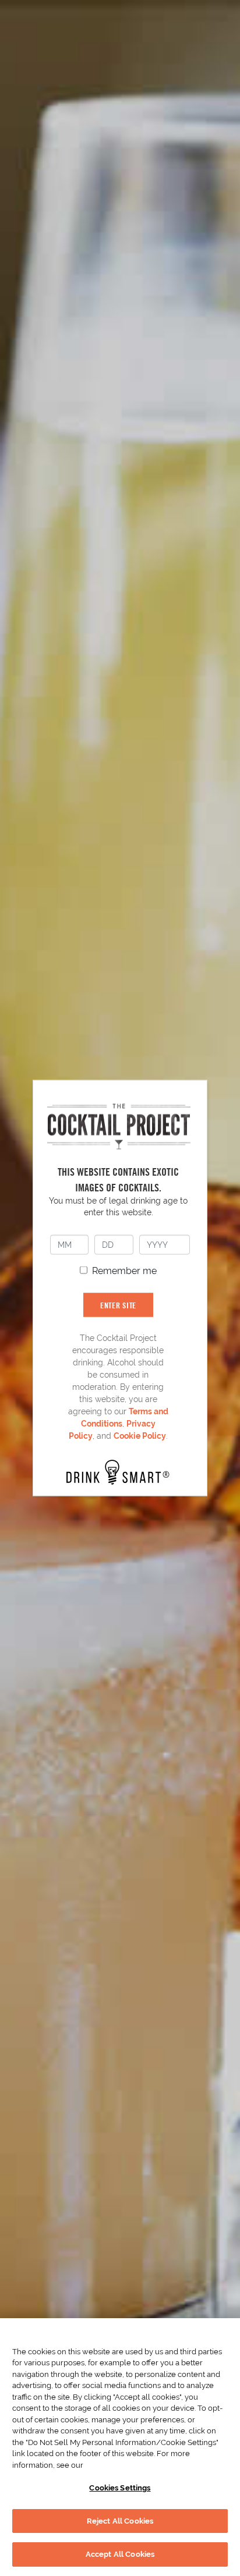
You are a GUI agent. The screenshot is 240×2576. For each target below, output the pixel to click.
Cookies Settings (120, 2488)
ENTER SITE (118, 1305)
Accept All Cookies (120, 2554)
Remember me (124, 1270)
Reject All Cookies (120, 2521)
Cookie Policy (140, 1435)
